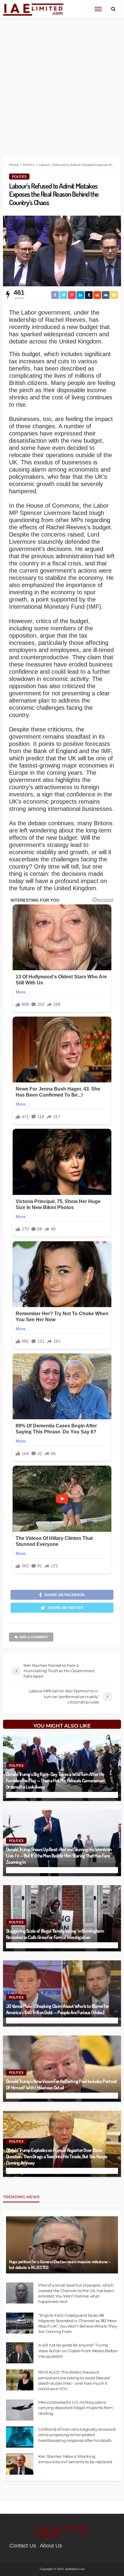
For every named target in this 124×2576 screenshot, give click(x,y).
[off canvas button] (98, 9)
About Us (51, 2546)
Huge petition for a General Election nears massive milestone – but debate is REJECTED (60, 2265)
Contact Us (23, 2546)
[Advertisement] (62, 82)
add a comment (34, 1637)
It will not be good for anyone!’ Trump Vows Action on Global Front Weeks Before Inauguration (78, 2350)
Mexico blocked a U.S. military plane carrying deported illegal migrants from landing (76, 2408)
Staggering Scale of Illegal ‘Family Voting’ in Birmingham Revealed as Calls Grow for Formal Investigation (55, 1934)
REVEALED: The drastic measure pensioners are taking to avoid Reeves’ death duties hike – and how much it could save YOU (74, 2380)
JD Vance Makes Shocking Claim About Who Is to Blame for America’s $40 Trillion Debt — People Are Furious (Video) (57, 2009)
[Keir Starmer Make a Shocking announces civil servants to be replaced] (20, 2464)
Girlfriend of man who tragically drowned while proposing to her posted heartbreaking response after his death (77, 2435)
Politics (19, 176)
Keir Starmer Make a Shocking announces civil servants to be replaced (75, 2459)
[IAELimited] (34, 9)
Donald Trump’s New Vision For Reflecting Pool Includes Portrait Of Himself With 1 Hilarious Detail (62, 2084)
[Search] (113, 9)
